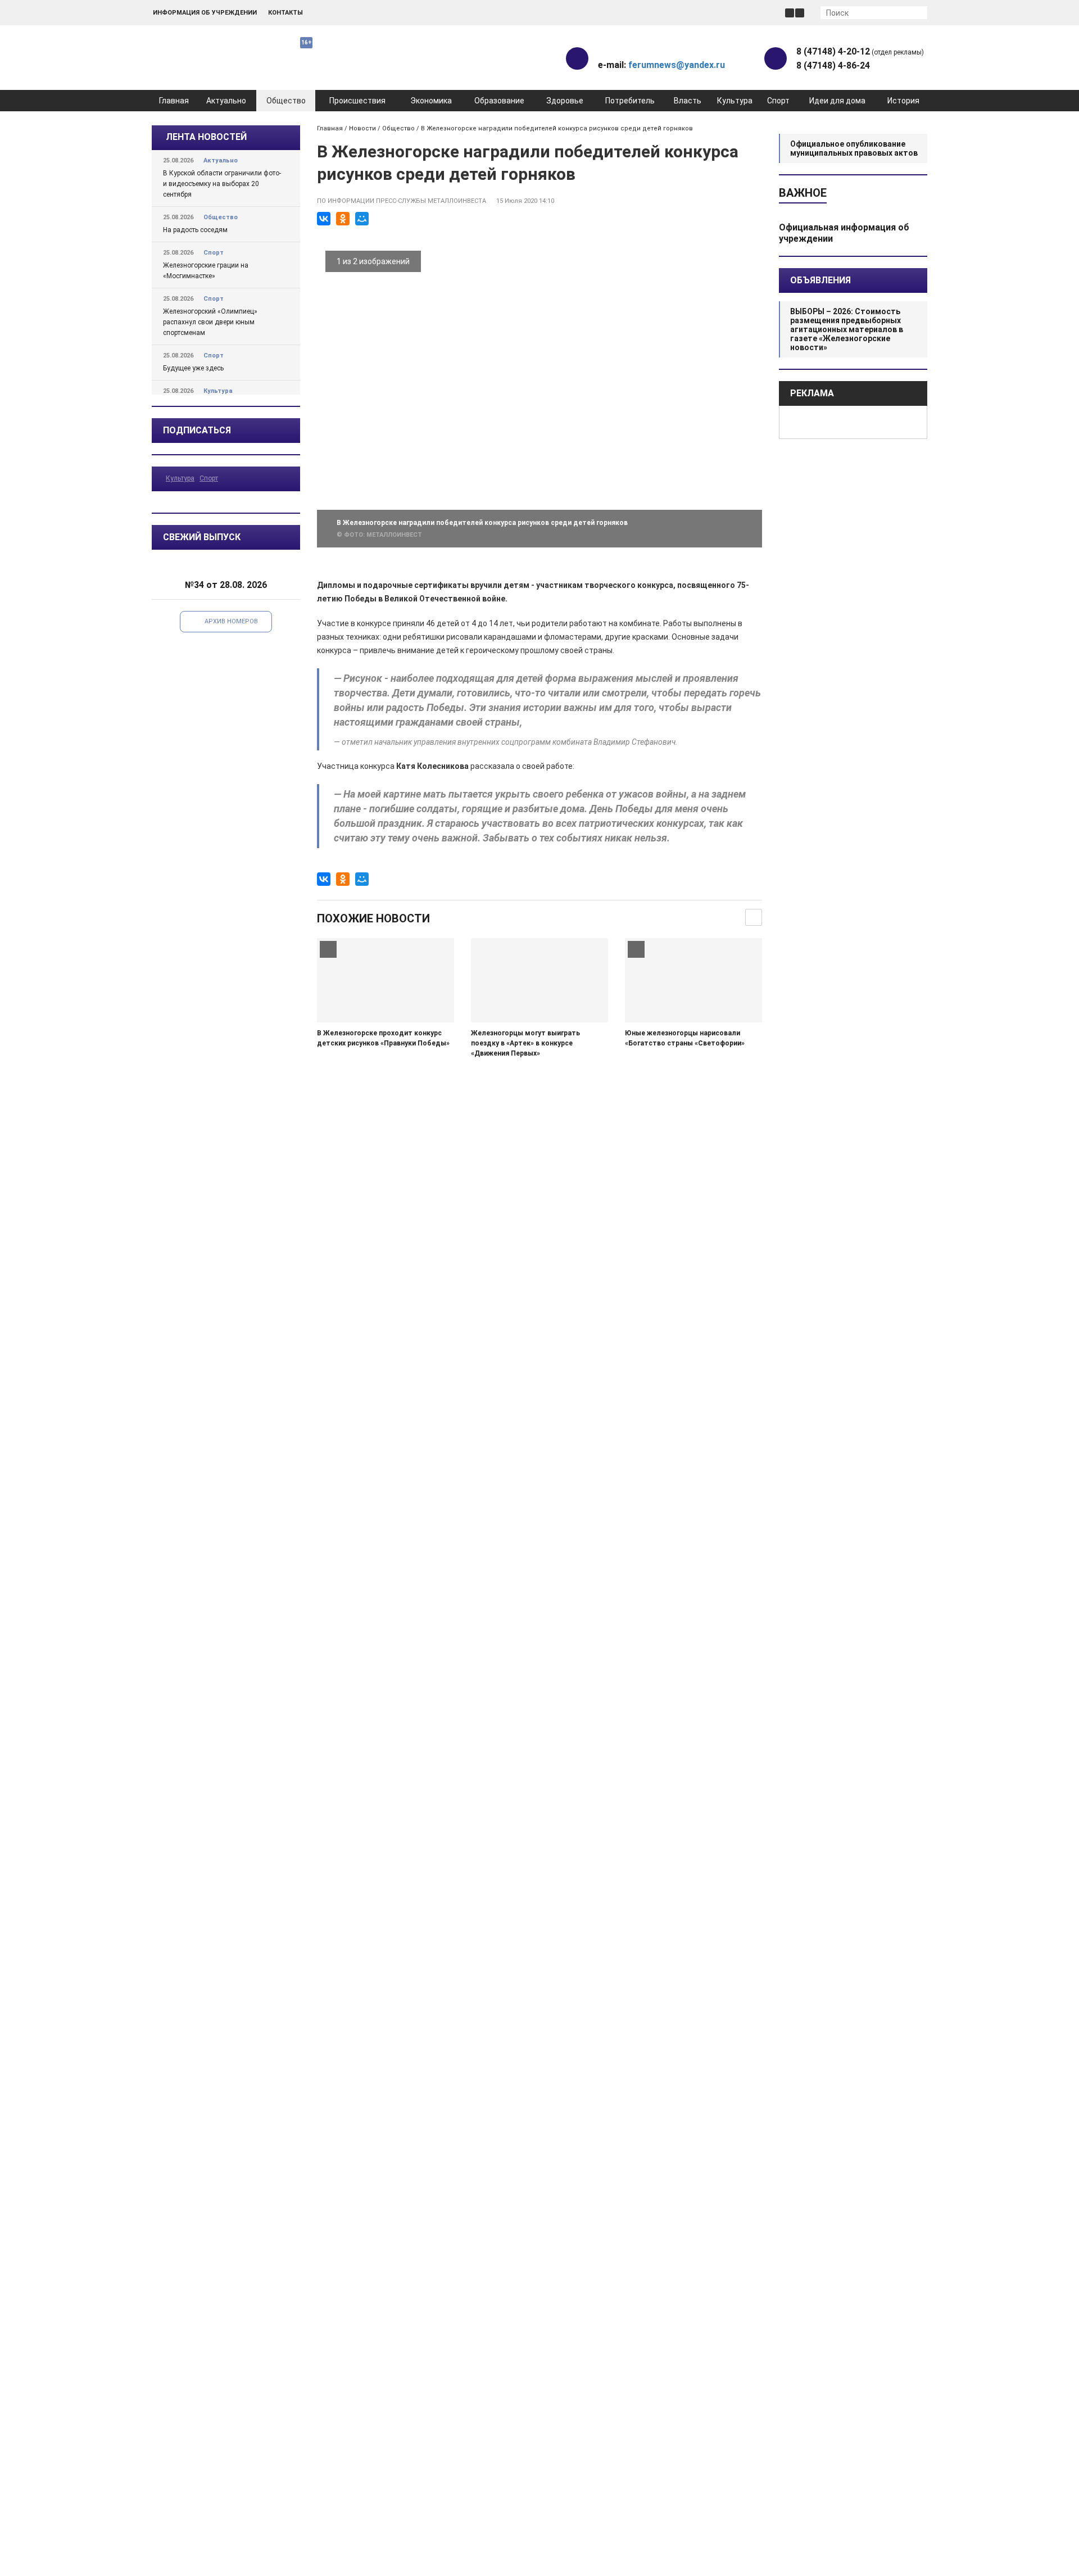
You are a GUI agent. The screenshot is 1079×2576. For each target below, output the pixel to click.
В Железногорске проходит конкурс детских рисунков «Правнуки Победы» (383, 1038)
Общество (286, 101)
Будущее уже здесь (193, 368)
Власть (688, 101)
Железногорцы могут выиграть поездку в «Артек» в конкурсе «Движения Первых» (525, 1043)
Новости (362, 128)
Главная (174, 101)
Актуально (226, 101)
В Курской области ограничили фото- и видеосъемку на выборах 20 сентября (222, 184)
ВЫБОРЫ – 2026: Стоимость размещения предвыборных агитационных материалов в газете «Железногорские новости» (847, 329)
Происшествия (357, 101)
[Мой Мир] (362, 219)
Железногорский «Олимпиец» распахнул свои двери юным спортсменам (210, 322)
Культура (735, 101)
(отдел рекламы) (860, 51)
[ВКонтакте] (324, 219)
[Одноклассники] (343, 219)
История (903, 101)
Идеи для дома (837, 101)
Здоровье (565, 101)
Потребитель (630, 101)
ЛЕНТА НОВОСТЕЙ (206, 137)
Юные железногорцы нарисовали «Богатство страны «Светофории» (685, 1038)
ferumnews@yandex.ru (677, 65)
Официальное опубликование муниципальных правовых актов (854, 148)
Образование (499, 101)
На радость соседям (195, 230)
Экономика (431, 101)
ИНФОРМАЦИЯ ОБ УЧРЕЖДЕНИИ (205, 13)
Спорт (778, 101)
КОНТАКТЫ (285, 13)
